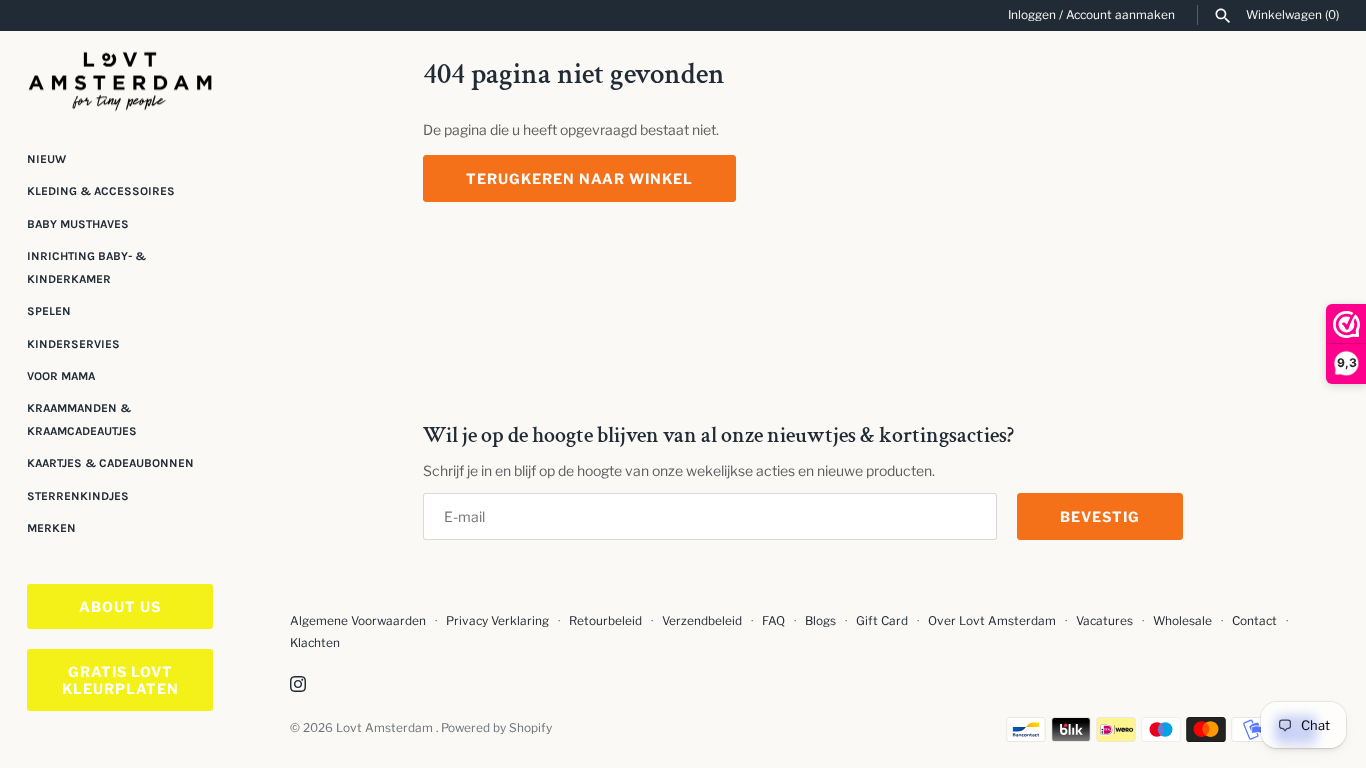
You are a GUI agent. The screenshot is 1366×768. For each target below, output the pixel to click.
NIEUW (46, 159)
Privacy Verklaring (497, 621)
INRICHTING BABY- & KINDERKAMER (86, 267)
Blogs (822, 621)
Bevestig (1100, 516)
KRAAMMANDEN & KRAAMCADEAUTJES (82, 419)
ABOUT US (120, 606)
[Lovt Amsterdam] (120, 77)
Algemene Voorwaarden (359, 621)
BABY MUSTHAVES (78, 224)
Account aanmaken (1120, 15)
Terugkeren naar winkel (579, 178)
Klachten (315, 643)
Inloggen (1032, 15)
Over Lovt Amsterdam (992, 621)
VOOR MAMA (61, 376)
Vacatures (1104, 621)
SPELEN (49, 311)
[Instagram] (298, 685)
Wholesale (1182, 621)
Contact (1254, 621)
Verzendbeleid (702, 621)
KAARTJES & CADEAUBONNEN (110, 463)
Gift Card (882, 621)
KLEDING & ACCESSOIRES (101, 191)
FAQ (773, 621)
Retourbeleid (605, 621)
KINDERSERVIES (73, 344)
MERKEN (51, 528)
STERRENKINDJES (78, 496)
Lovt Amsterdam (386, 728)
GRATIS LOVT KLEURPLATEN (120, 680)
